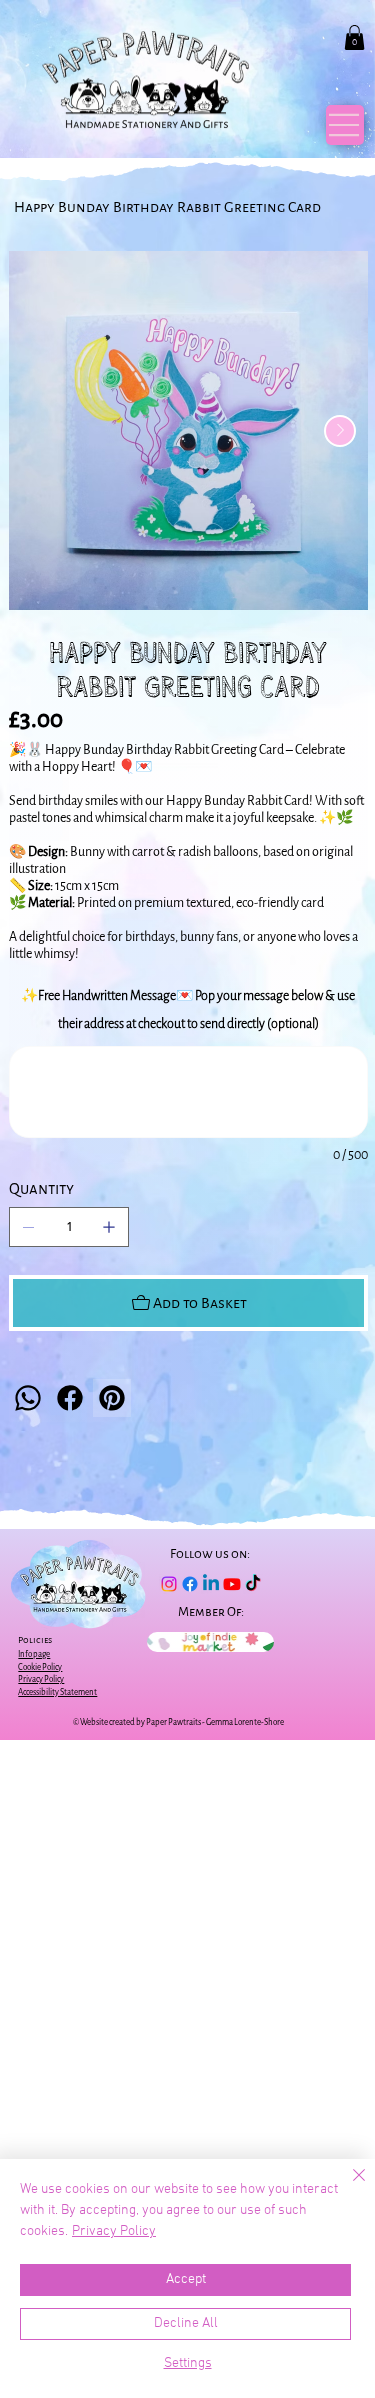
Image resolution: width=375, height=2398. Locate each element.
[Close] (347, 2187)
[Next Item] (340, 431)
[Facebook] (70, 1398)
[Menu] (345, 125)
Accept (186, 2279)
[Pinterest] (112, 1398)
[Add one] (109, 1227)
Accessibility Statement (57, 1692)
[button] (354, 37)
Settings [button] (188, 2363)
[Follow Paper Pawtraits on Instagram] (169, 1584)
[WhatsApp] (28, 1398)
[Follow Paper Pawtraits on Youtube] (232, 1584)
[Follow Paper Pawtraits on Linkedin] (211, 1584)
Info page (34, 1654)
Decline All (186, 2323)
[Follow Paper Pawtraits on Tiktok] (253, 1584)
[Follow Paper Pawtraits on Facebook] (190, 1584)
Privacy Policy (114, 2231)
